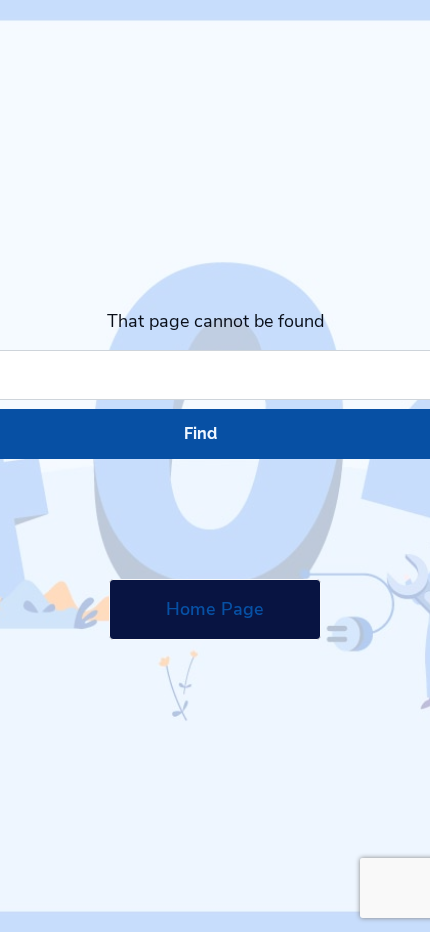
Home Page (215, 609)
